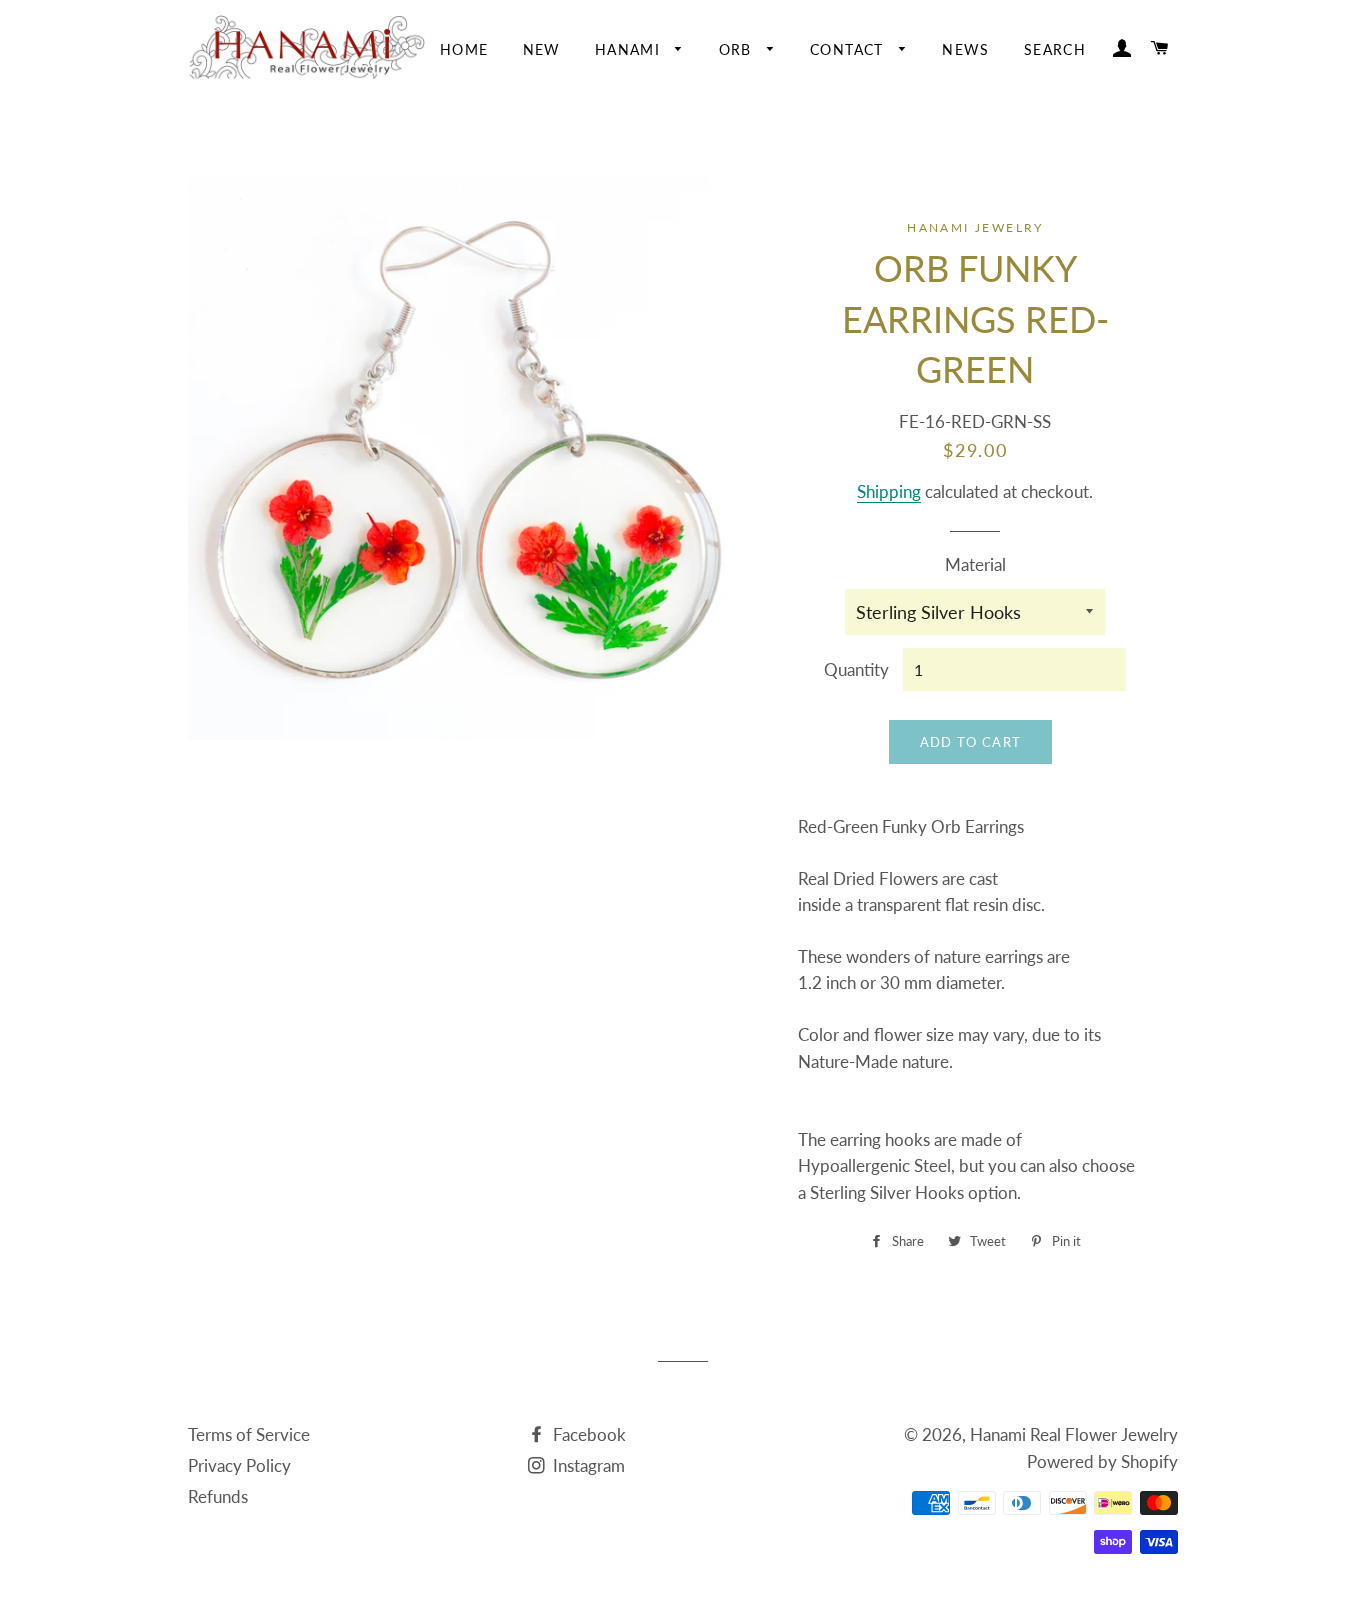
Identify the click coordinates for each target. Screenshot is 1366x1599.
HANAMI (630, 49)
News (966, 49)
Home (464, 49)
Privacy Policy (239, 1465)
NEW (542, 49)
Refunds (218, 1496)
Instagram (587, 1465)
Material (975, 564)
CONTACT (849, 49)
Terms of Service (249, 1434)
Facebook (587, 1434)
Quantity (856, 669)
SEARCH (1055, 49)
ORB (738, 49)
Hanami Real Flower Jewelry (1074, 1434)
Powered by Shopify (1102, 1461)
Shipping (889, 491)
